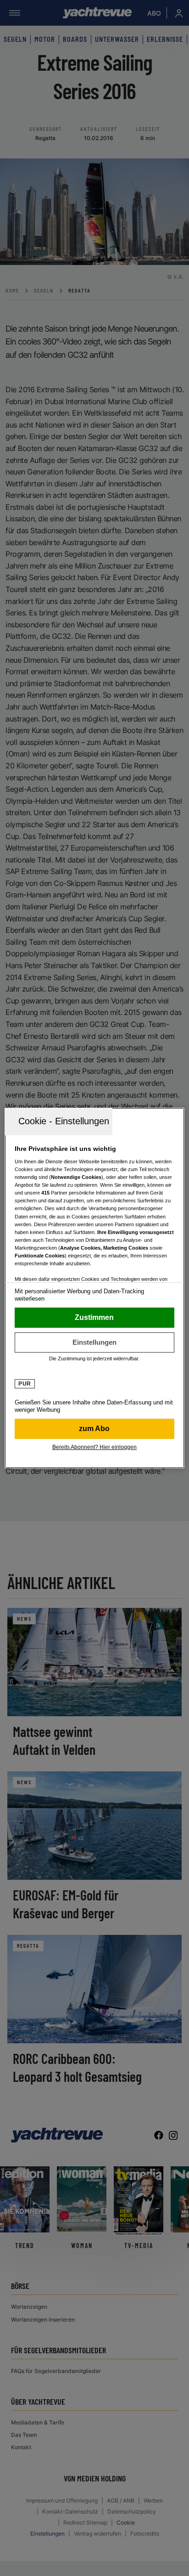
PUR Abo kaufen (94, 1429)
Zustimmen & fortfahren (94, 1318)
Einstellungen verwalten (94, 1342)
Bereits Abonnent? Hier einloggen (94, 1447)
